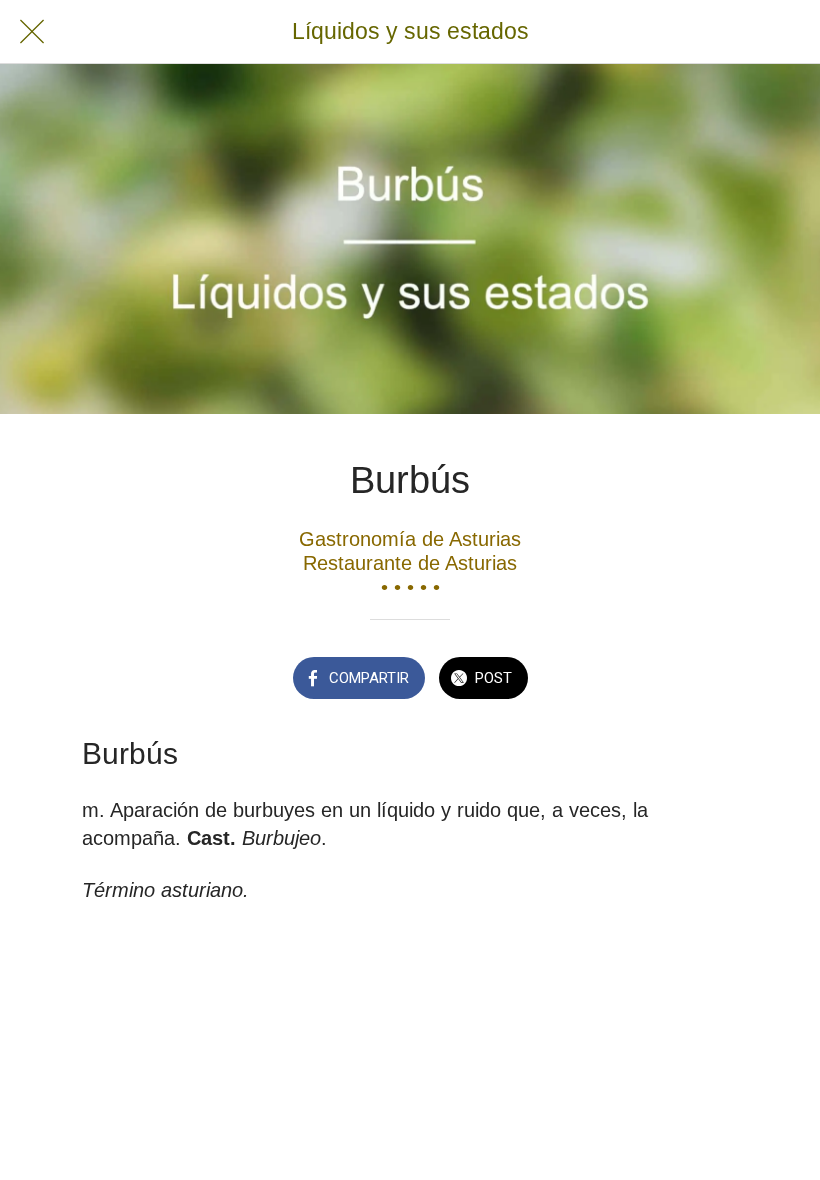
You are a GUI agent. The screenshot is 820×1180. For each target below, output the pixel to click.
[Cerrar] (32, 32)
